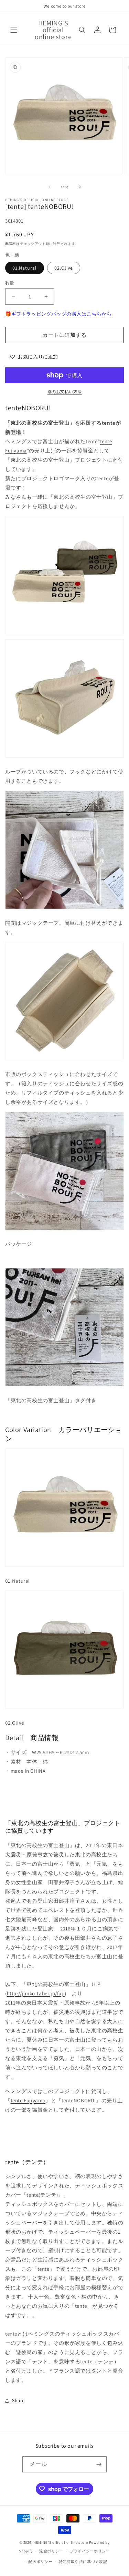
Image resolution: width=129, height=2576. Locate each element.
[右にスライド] (80, 187)
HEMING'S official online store (61, 2542)
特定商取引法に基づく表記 (83, 2562)
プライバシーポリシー (90, 2551)
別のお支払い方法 (65, 392)
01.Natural (25, 268)
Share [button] (18, 2400)
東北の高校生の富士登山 (40, 423)
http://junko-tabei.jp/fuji (36, 1993)
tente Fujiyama (28, 2100)
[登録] (99, 2464)
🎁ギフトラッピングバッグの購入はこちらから (58, 314)
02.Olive (64, 268)
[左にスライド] (50, 187)
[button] (14, 30)
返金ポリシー (51, 2551)
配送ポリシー (40, 2562)
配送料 (11, 244)
